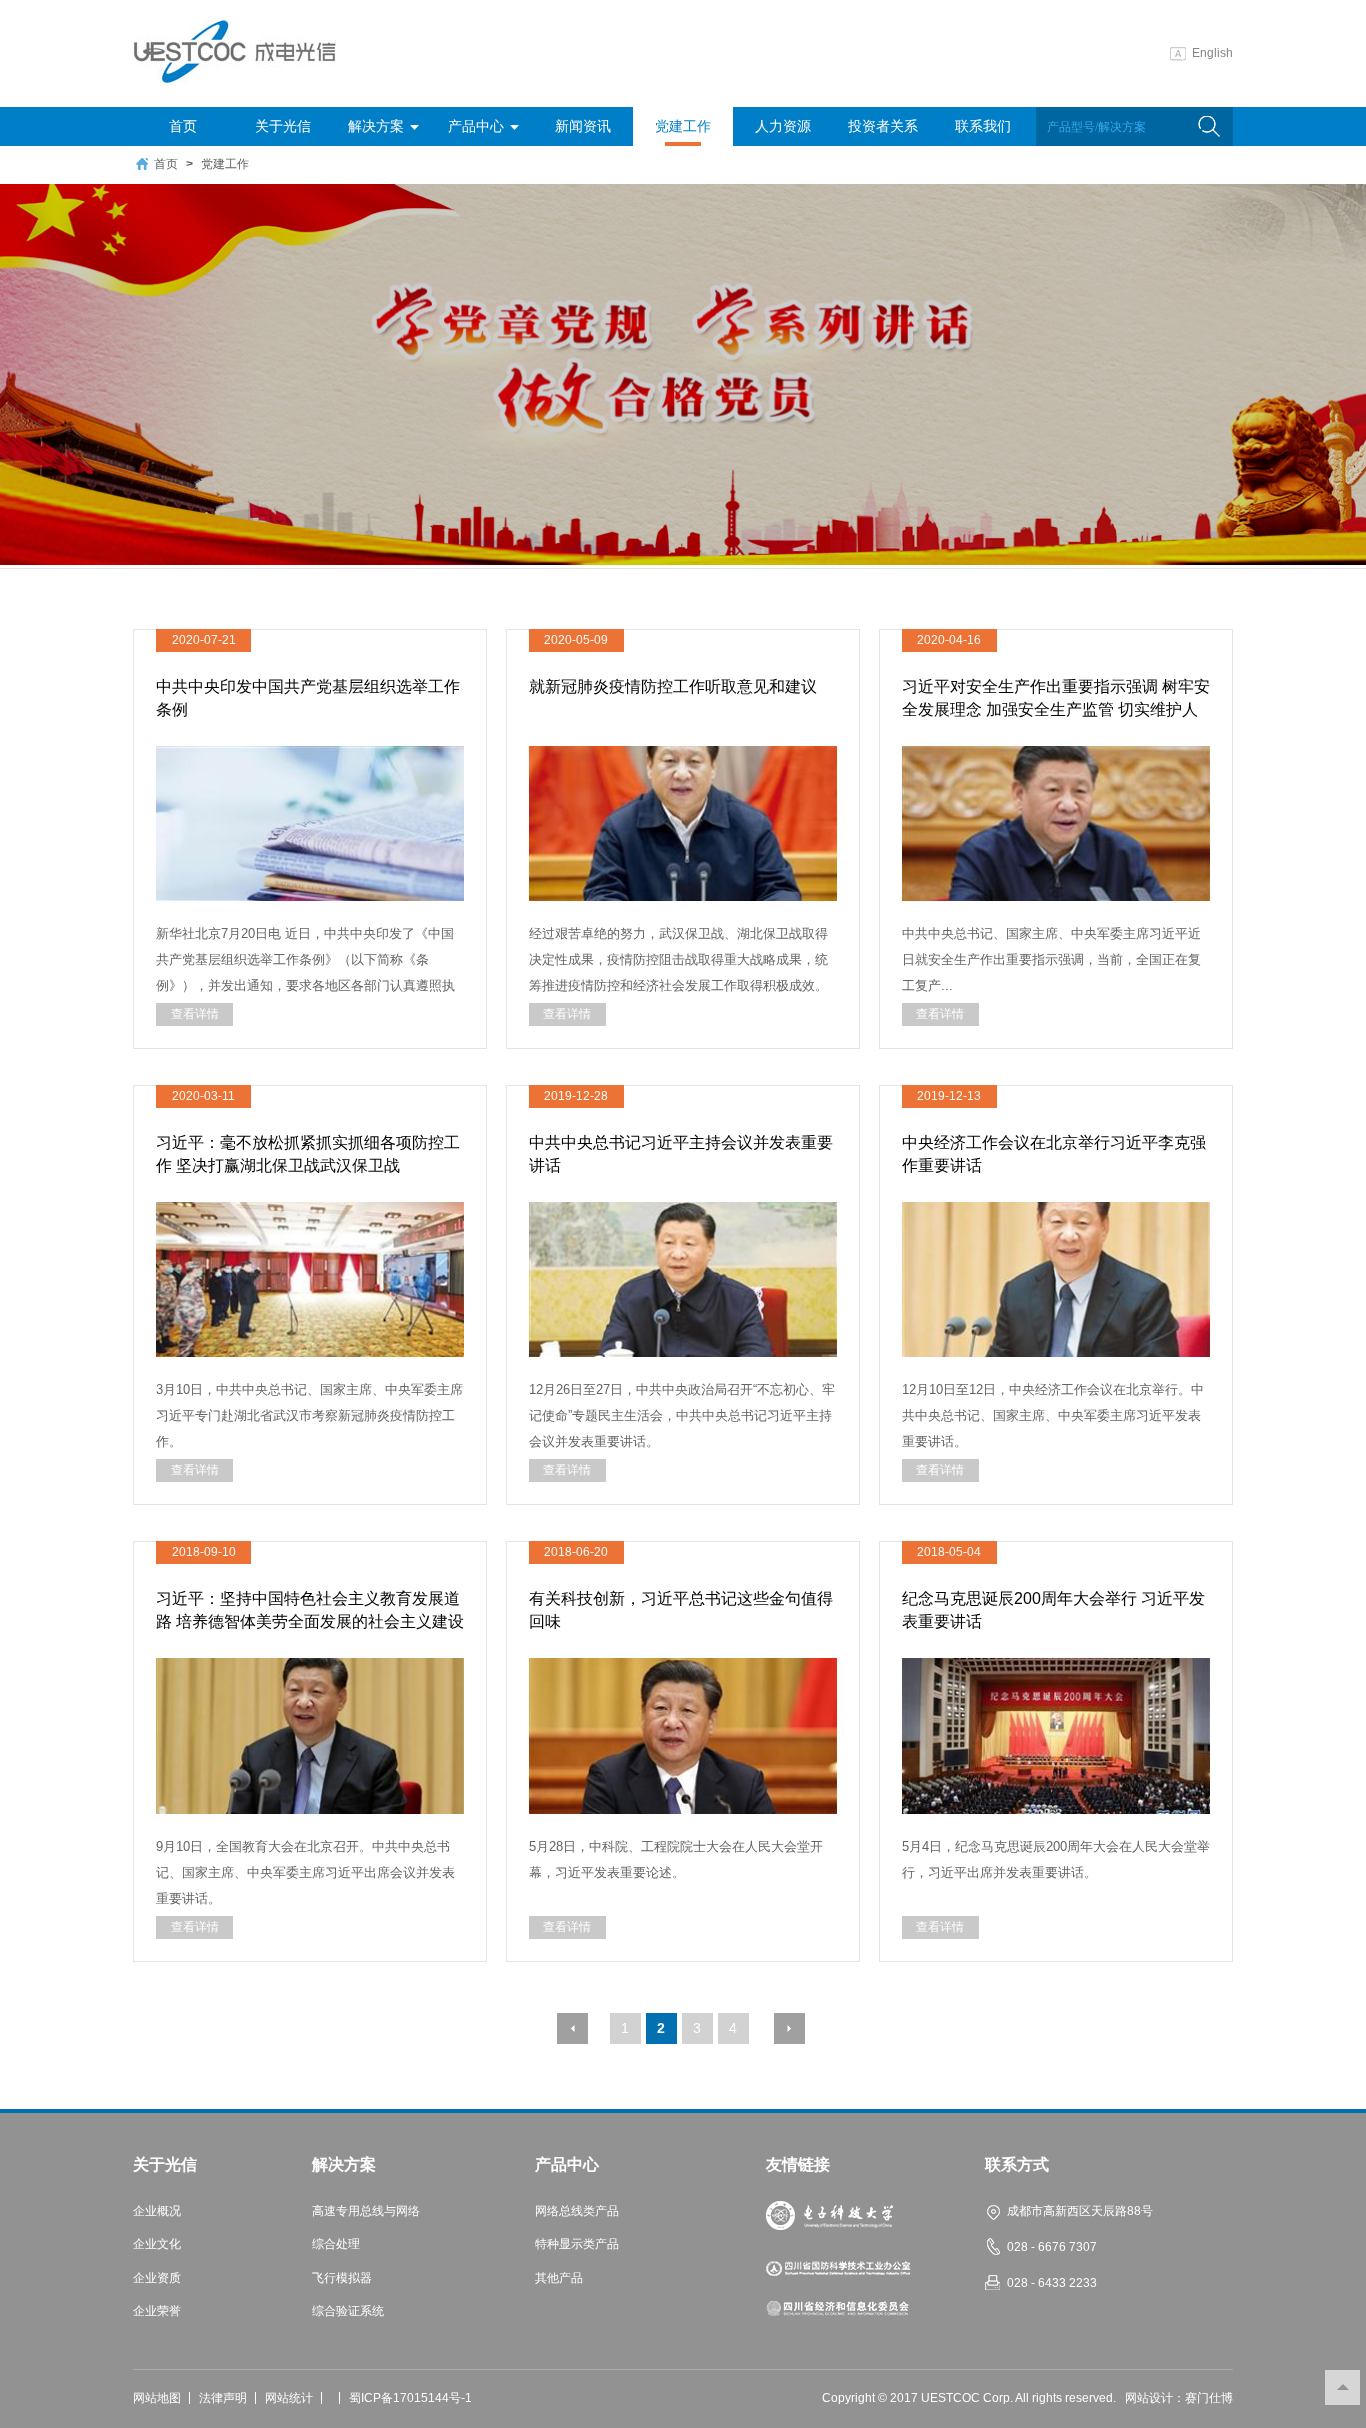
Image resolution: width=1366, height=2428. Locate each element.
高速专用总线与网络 (366, 2211)
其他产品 (559, 2278)
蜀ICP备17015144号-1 (410, 2398)
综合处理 (336, 2244)
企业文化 (157, 2244)
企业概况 (157, 2211)
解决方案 (376, 126)
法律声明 (223, 2398)
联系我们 (983, 126)
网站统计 (289, 2398)
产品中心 (476, 126)
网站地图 (157, 2398)
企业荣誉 (157, 2311)
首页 (183, 126)
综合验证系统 (348, 2311)
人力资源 (783, 126)
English (1212, 53)
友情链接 (798, 2165)
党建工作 (683, 126)
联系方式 (1017, 2165)
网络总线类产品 (577, 2211)
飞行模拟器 (342, 2278)
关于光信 (283, 126)
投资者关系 (883, 126)
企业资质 (157, 2278)
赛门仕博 (1209, 2398)
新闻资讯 (583, 126)
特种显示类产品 (577, 2244)
